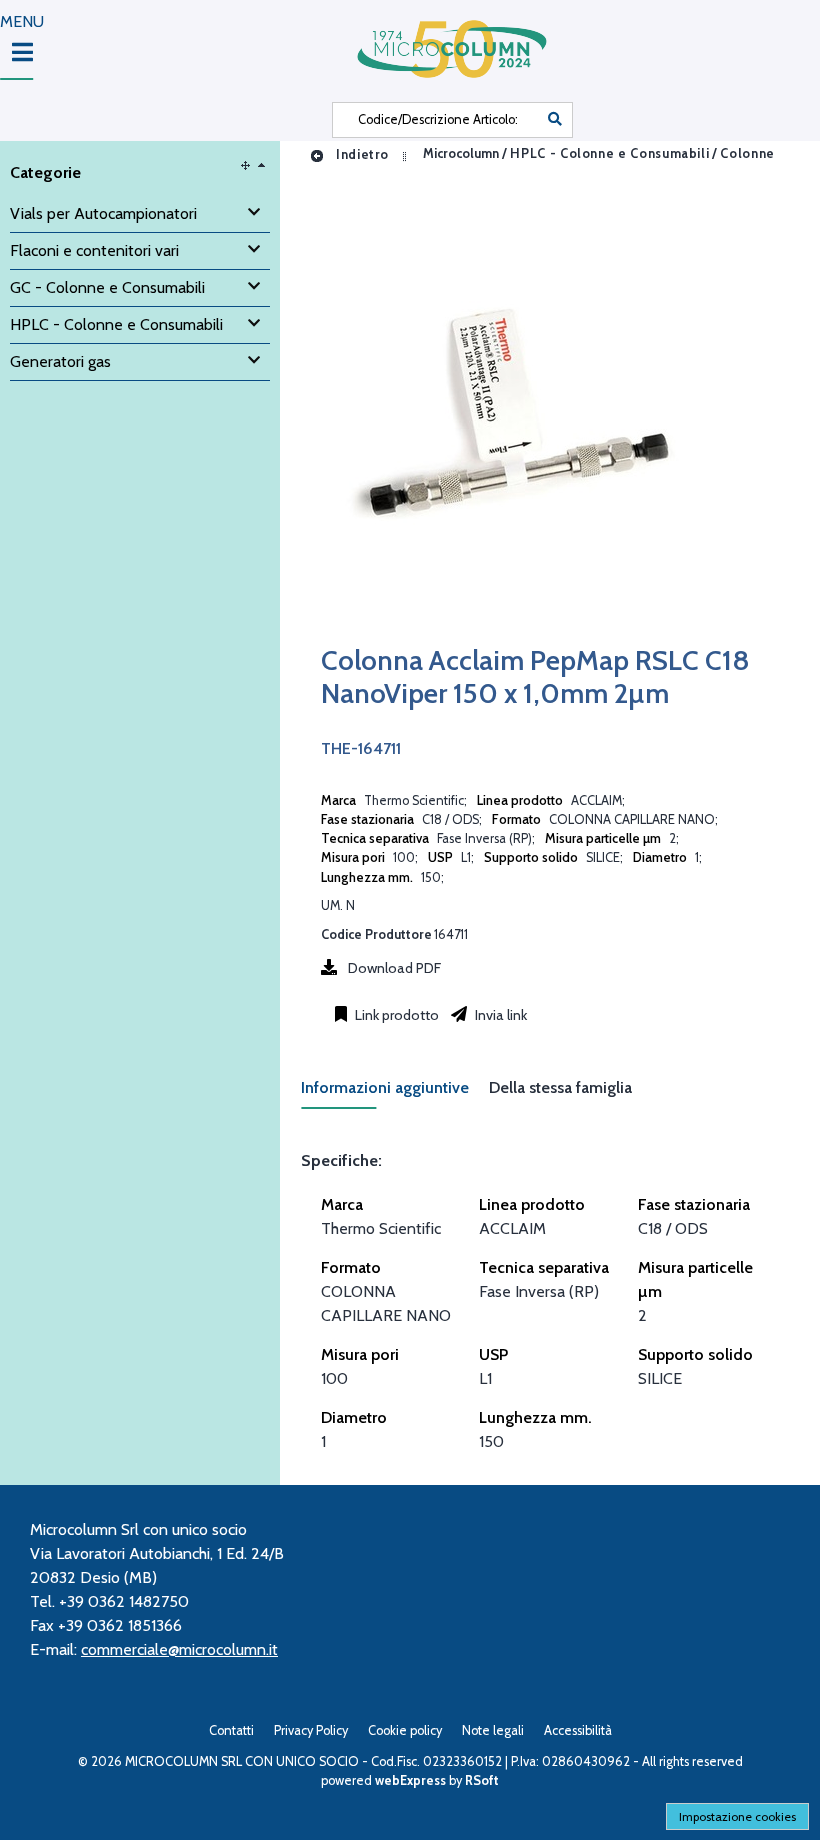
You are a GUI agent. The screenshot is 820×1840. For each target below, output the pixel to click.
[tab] (395, 1093)
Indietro (360, 154)
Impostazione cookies (737, 1816)
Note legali (493, 1730)
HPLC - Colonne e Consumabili (609, 154)
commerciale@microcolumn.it (179, 1649)
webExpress (410, 1780)
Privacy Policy (311, 1730)
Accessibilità (578, 1730)
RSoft (482, 1780)
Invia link (499, 1015)
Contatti (231, 1730)
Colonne (747, 154)
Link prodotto (395, 1015)
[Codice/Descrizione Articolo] (555, 120)
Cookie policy (405, 1730)
